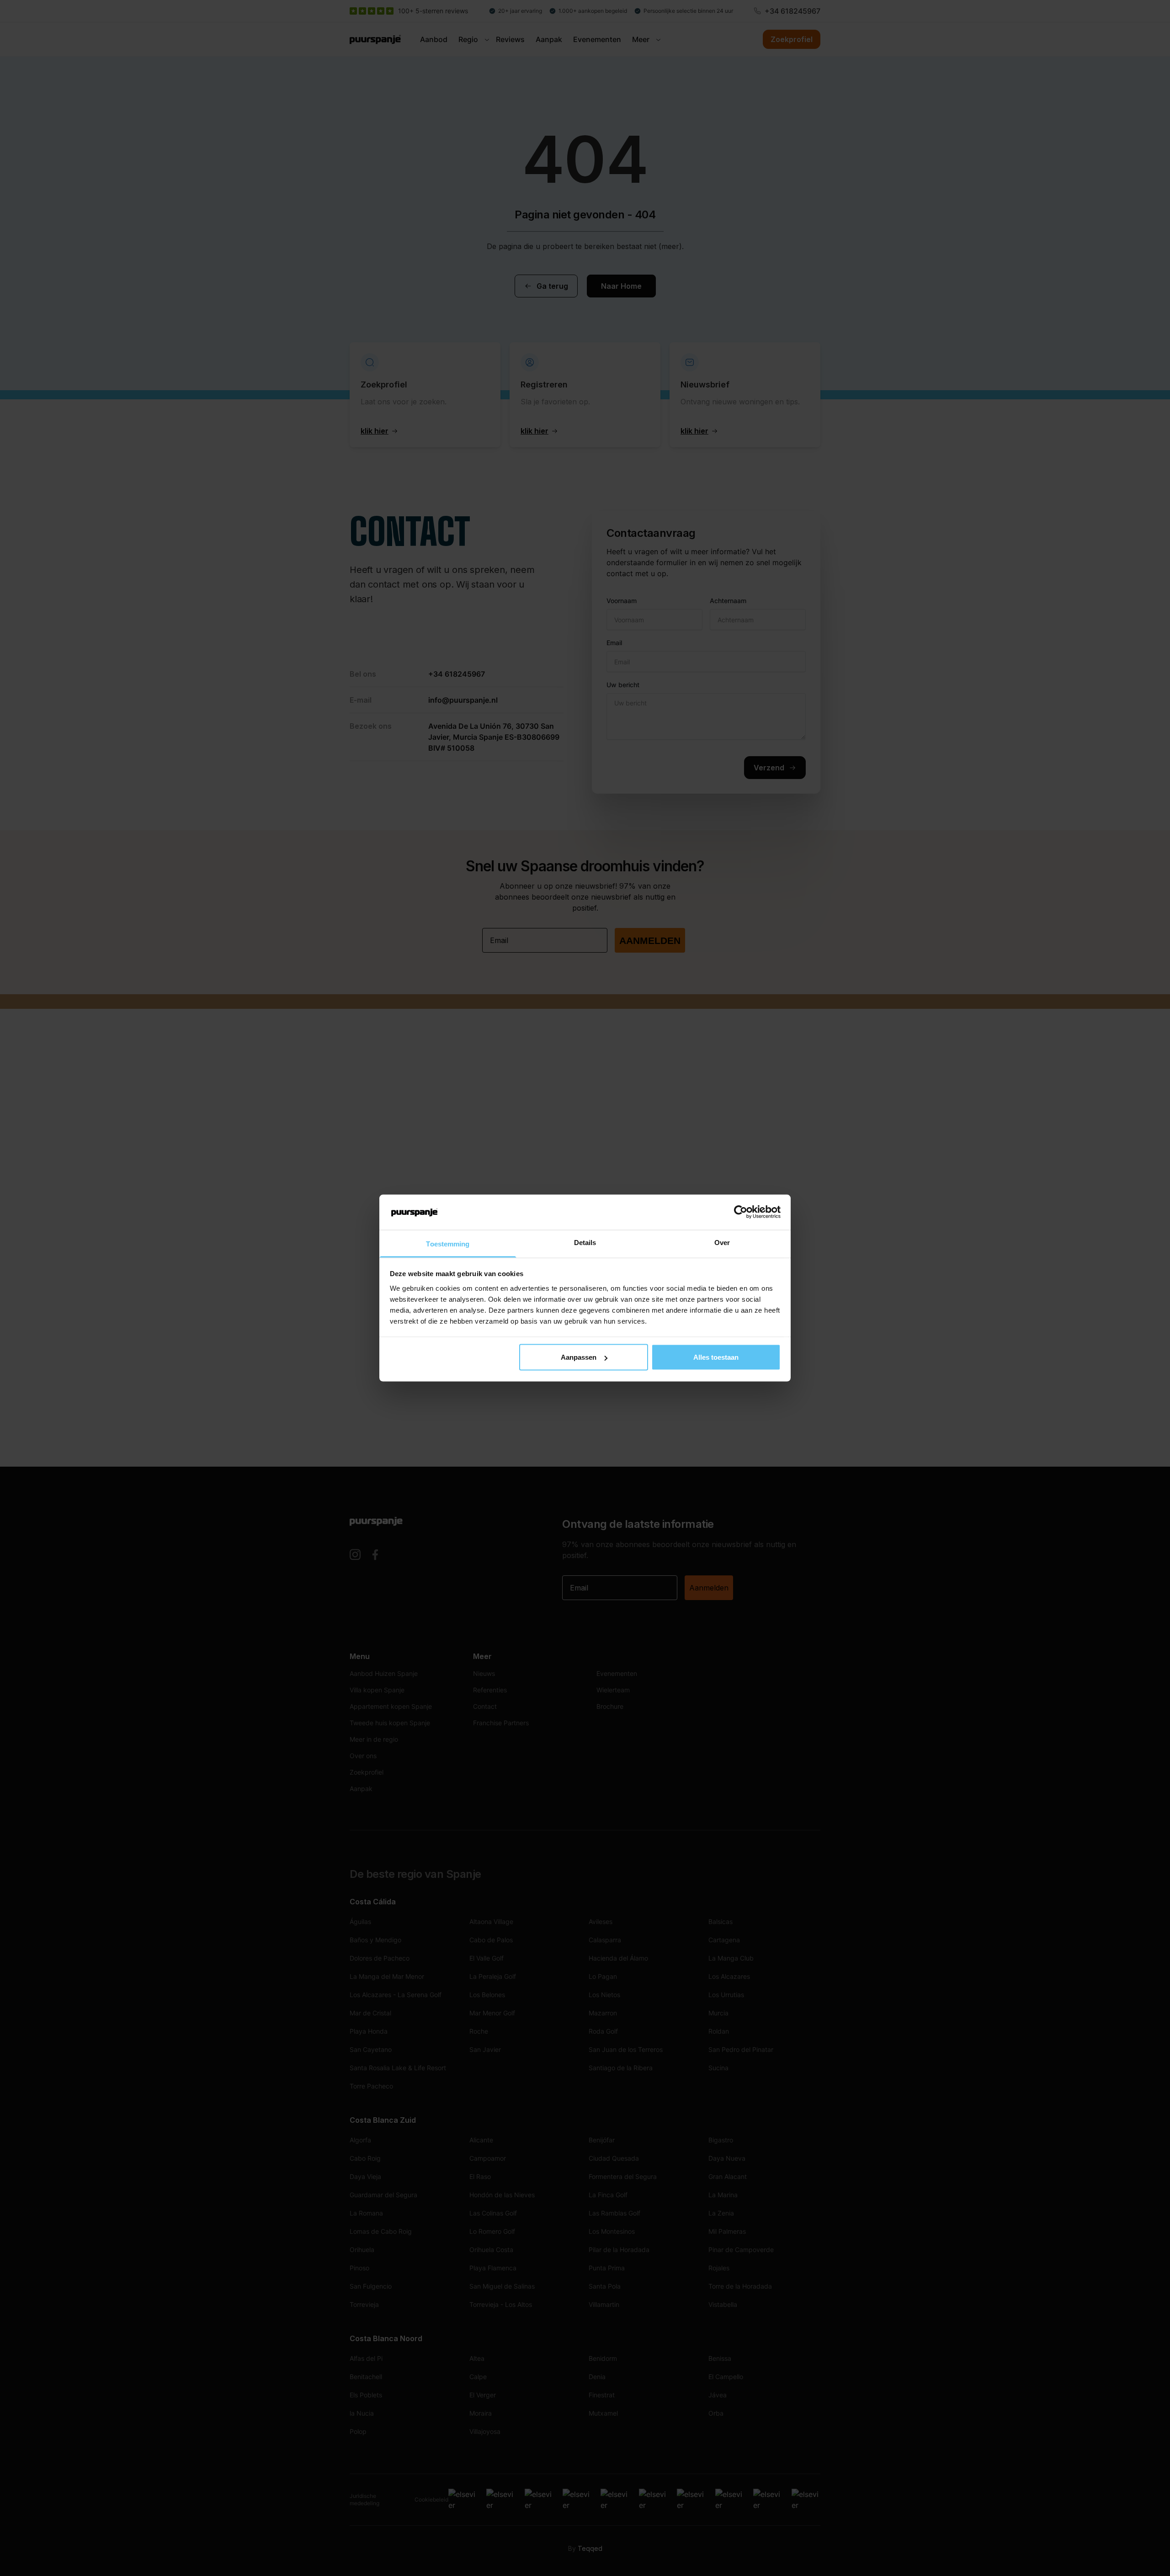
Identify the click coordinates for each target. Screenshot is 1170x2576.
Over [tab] (722, 1242)
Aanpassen (579, 1357)
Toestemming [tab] (448, 1243)
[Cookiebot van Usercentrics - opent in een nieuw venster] (741, 1212)
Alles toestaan (716, 1357)
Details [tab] (585, 1242)
